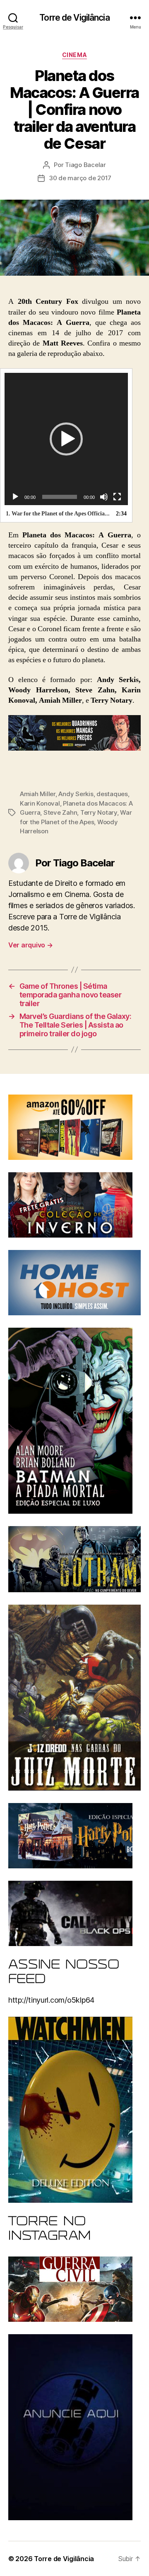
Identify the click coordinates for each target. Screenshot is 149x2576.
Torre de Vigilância (74, 18)
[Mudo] (104, 497)
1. (58, 514)
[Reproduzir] (15, 497)
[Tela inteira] (117, 497)
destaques (112, 794)
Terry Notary (99, 812)
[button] (66, 439)
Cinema (74, 55)
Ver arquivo (31, 945)
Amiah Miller (38, 794)
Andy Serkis (76, 794)
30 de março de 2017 (80, 178)
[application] (66, 439)
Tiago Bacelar (85, 165)
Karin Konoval (40, 803)
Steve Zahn (60, 812)
